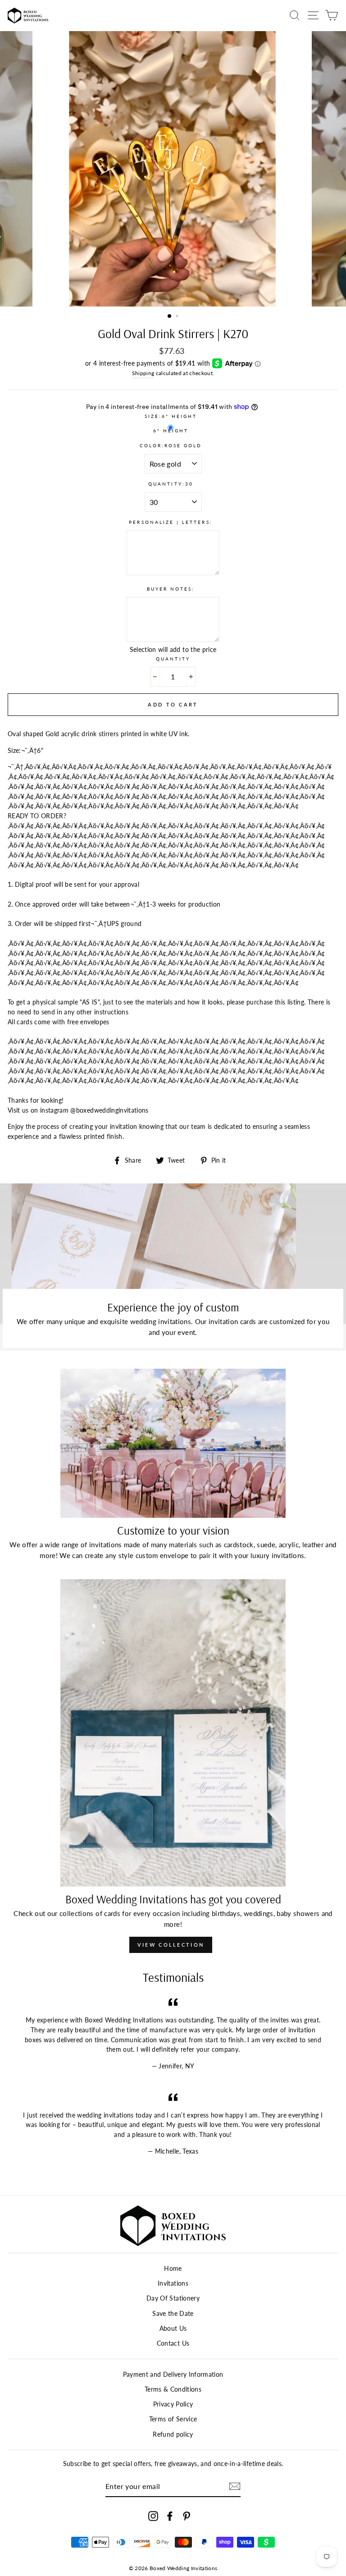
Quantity (173, 659)
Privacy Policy (173, 2404)
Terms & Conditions (173, 2389)
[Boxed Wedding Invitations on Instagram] (153, 2516)
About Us (173, 2328)
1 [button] (170, 316)
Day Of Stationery (173, 2298)
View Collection (171, 1945)
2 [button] (178, 317)
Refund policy (173, 2434)
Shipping (143, 373)
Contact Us (173, 2343)
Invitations (173, 2283)
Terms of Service (173, 2419)
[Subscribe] (235, 2486)
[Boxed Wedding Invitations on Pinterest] (187, 2516)
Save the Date (173, 2314)
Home (173, 2269)
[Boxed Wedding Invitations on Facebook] (170, 2516)
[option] (173, 169)
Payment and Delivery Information (173, 2374)
